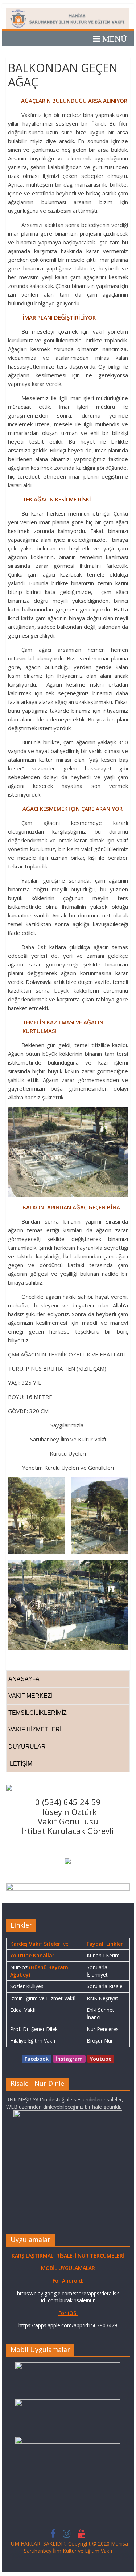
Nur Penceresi (103, 2029)
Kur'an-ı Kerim (103, 1955)
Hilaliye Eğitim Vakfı (33, 2041)
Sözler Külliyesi (27, 1986)
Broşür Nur (100, 2041)
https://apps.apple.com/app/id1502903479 (68, 2325)
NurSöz (19, 1967)
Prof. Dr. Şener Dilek (34, 2029)
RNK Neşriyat (102, 1998)
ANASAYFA (24, 1679)
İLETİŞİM (20, 1764)
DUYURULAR (27, 1747)
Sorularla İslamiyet (97, 1971)
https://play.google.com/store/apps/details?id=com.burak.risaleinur (68, 2297)
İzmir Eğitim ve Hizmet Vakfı (43, 1998)
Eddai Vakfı (23, 2010)
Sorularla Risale (105, 1986)
